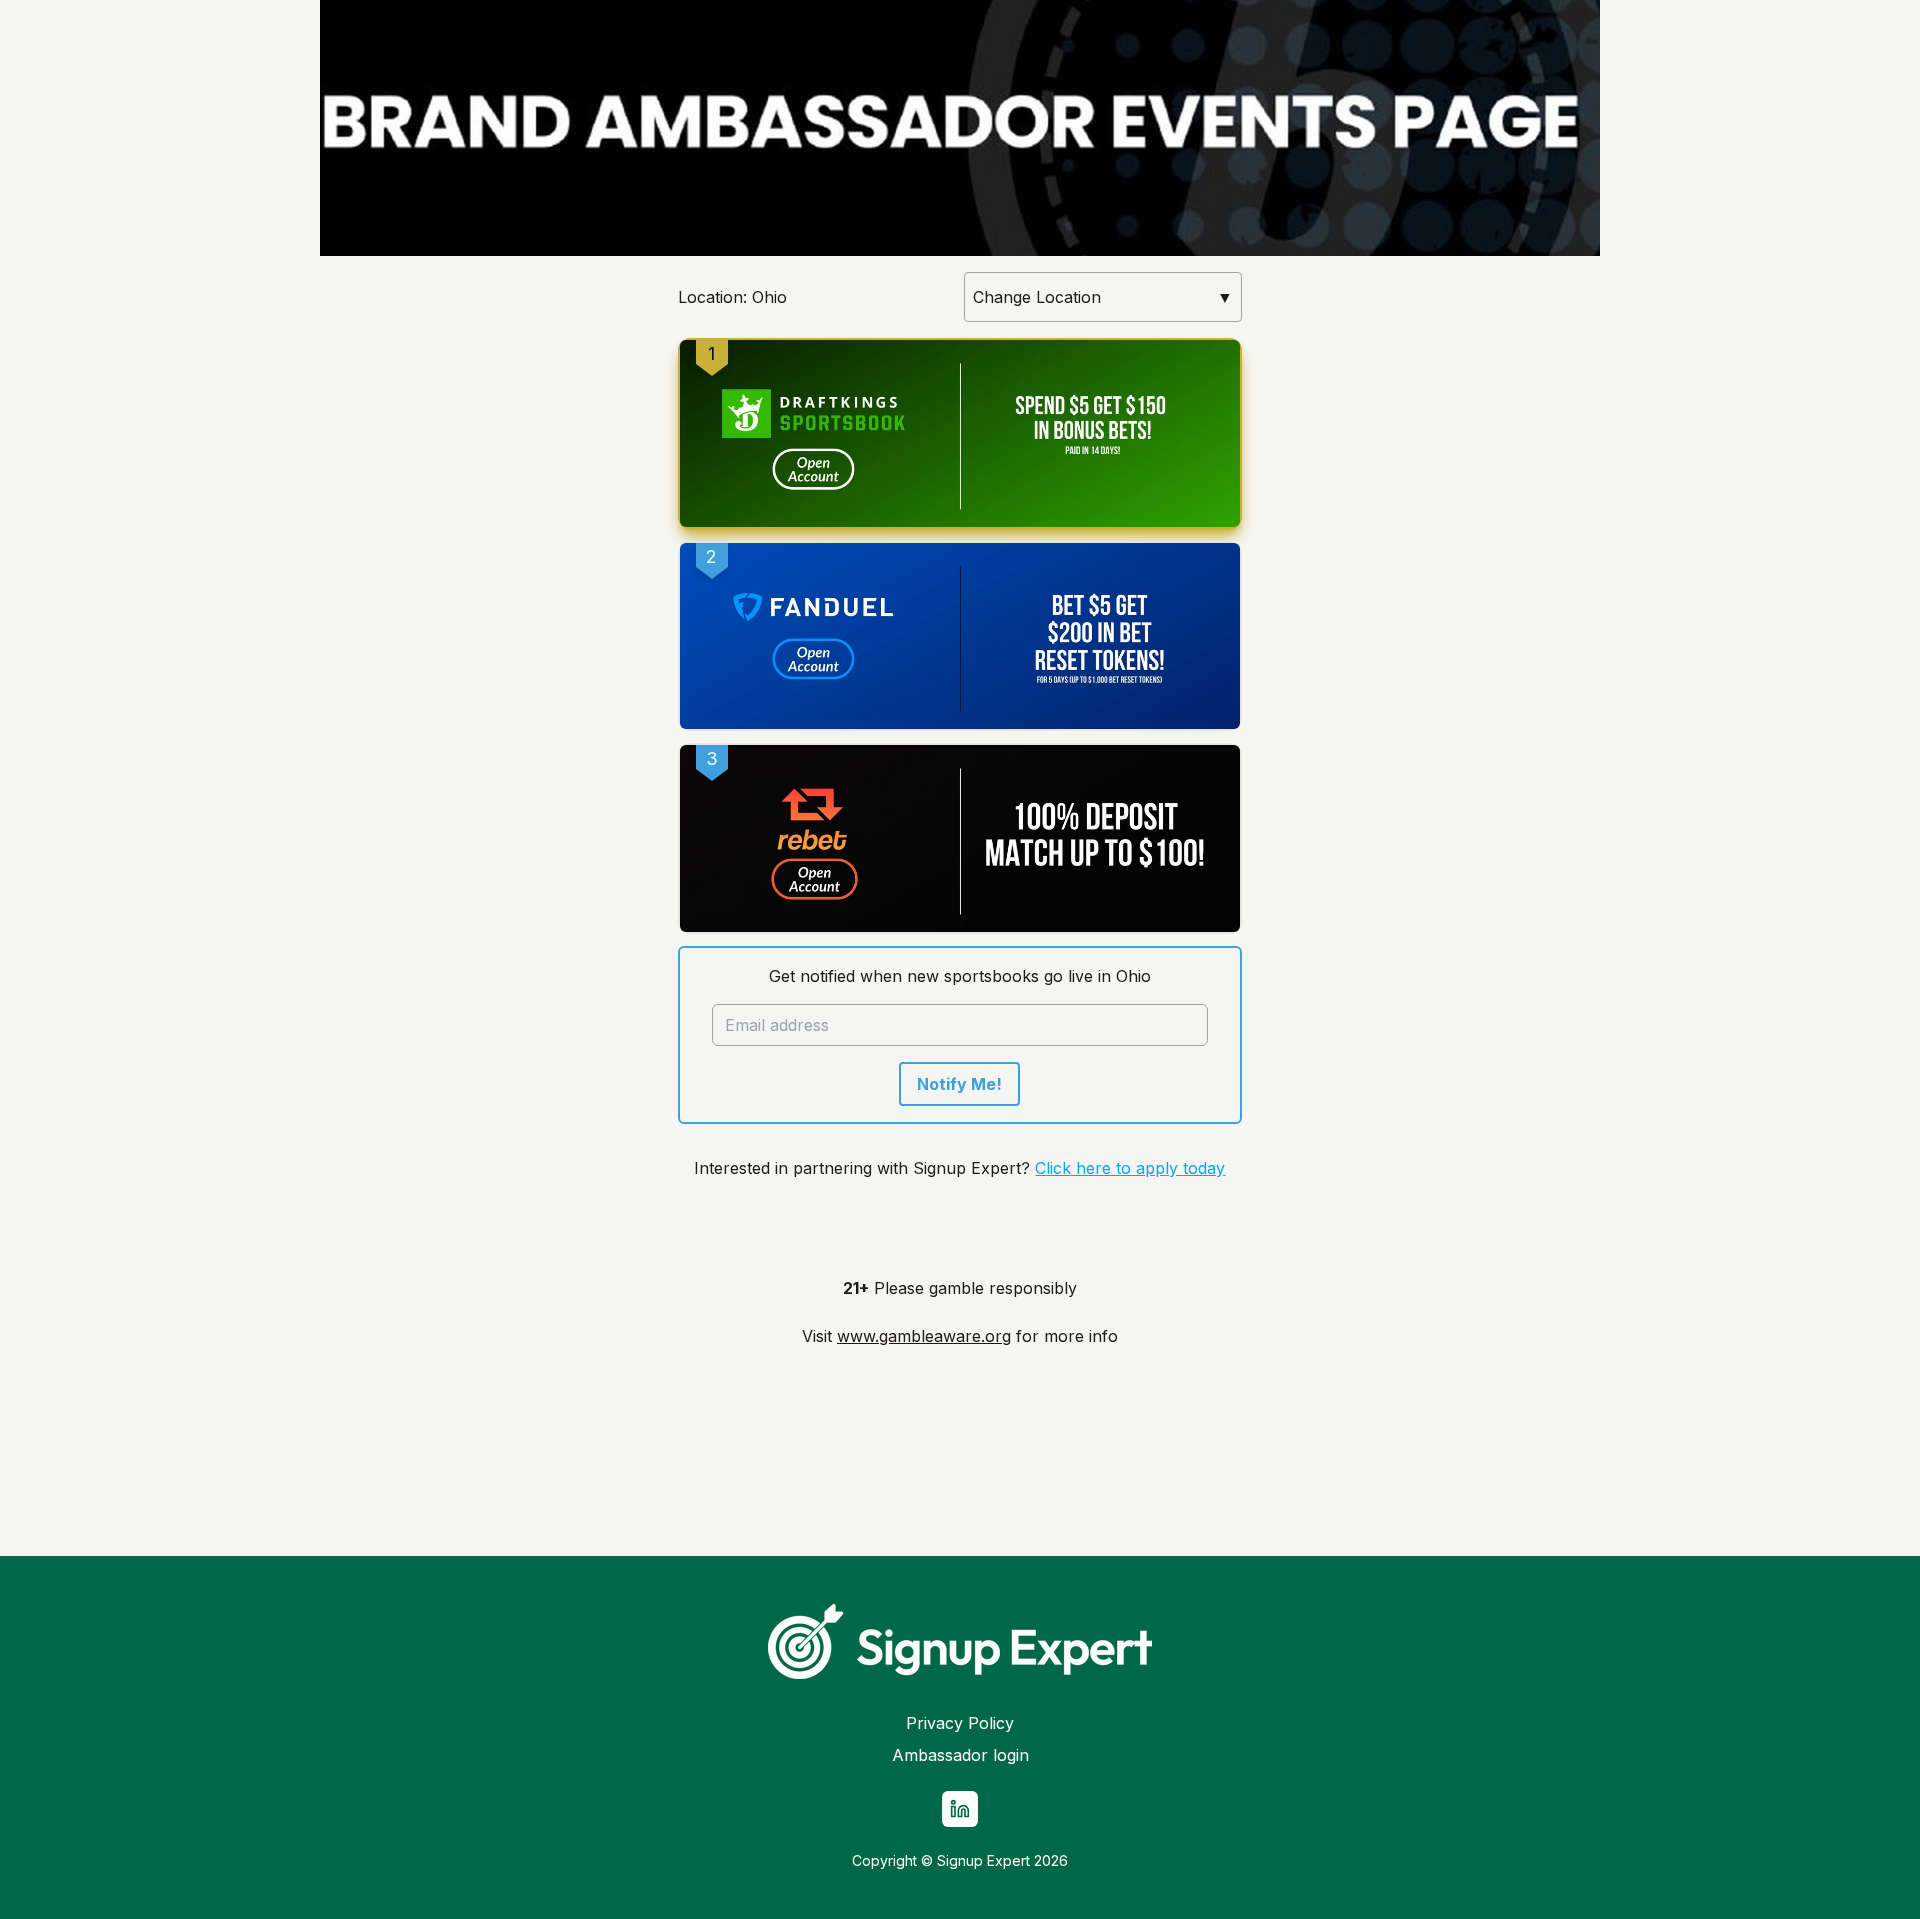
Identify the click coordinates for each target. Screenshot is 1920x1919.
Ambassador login (960, 1755)
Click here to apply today (1130, 1168)
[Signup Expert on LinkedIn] (960, 1809)
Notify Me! (959, 1084)
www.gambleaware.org (924, 1336)
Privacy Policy (960, 1723)
